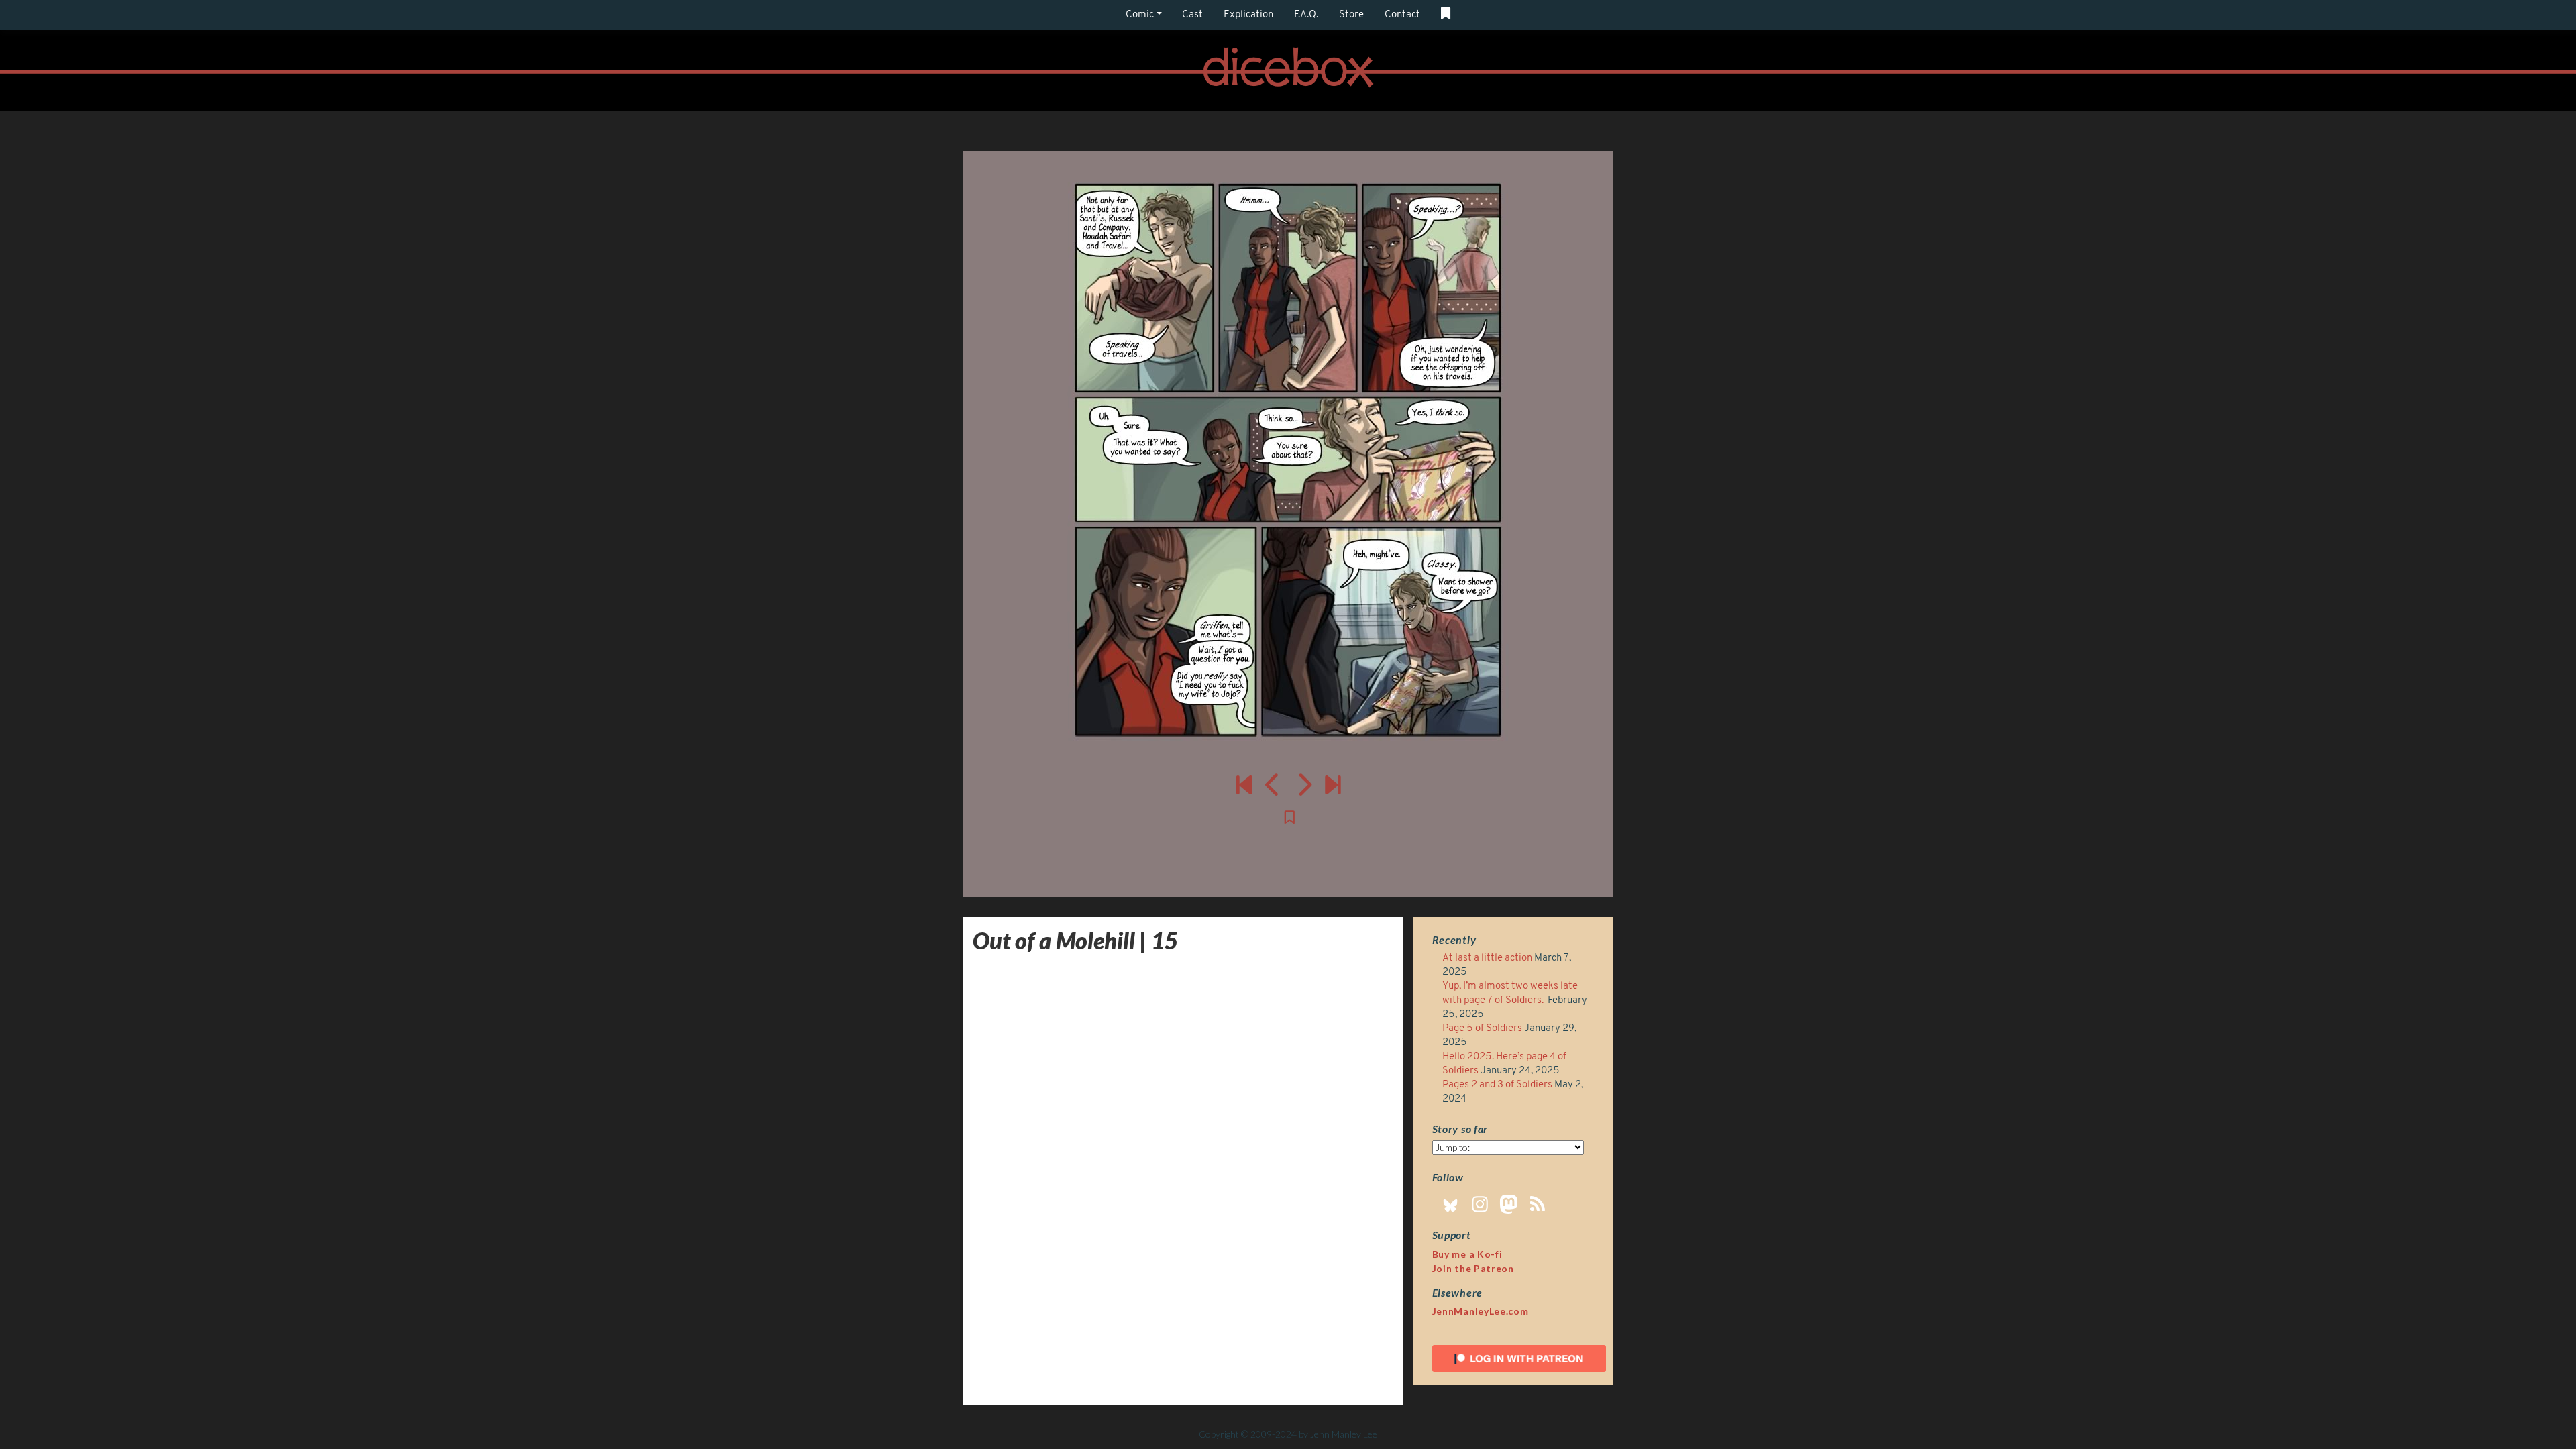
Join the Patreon (1473, 1268)
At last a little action (1487, 958)
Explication (1248, 15)
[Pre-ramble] (1244, 784)
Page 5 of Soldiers (1482, 1029)
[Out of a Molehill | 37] (1333, 784)
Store (1351, 15)
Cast (1192, 15)
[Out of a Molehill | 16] (1288, 463)
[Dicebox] (1288, 71)
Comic (1140, 15)
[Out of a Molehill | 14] (1273, 784)
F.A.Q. (1306, 15)
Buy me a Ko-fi (1467, 1254)
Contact (1402, 15)
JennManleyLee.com (1481, 1311)
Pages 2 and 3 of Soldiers (1497, 1085)
